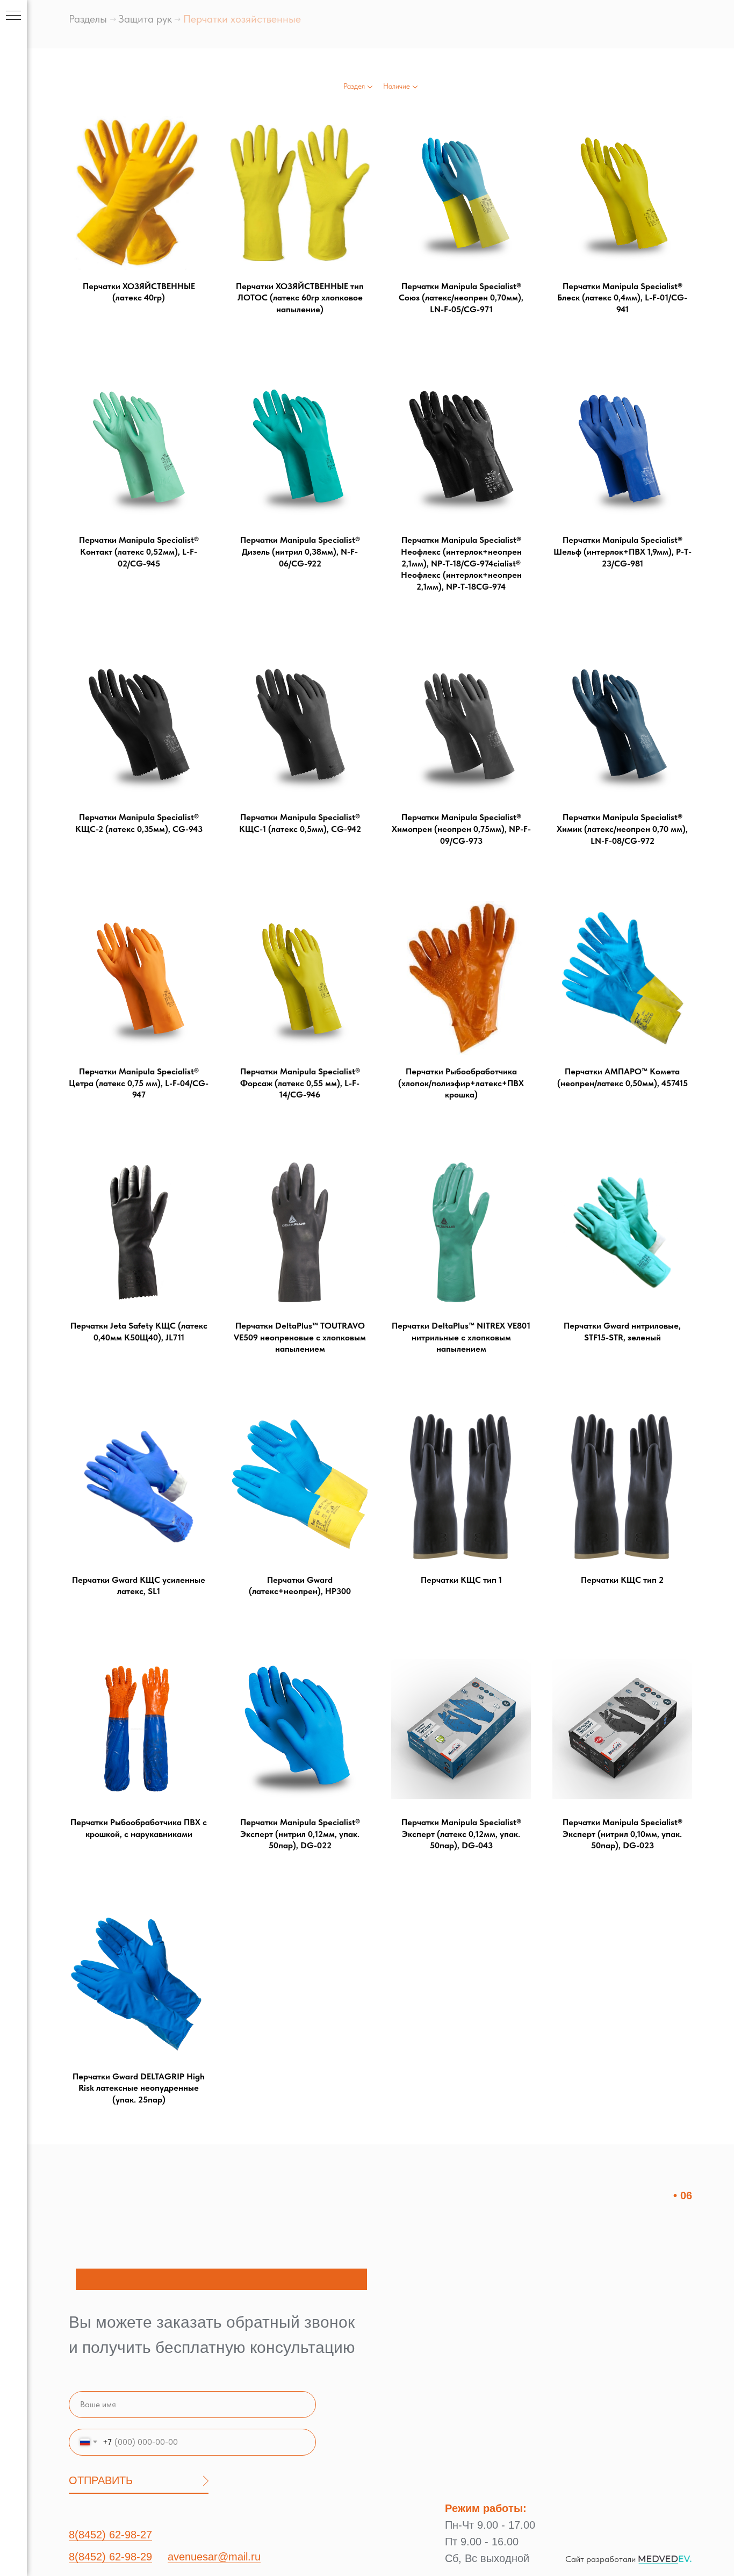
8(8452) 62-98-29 (110, 2557)
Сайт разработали (600, 2559)
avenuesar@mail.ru (214, 2557)
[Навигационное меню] (13, 16)
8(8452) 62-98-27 (110, 2535)
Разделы (88, 19)
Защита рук (145, 19)
